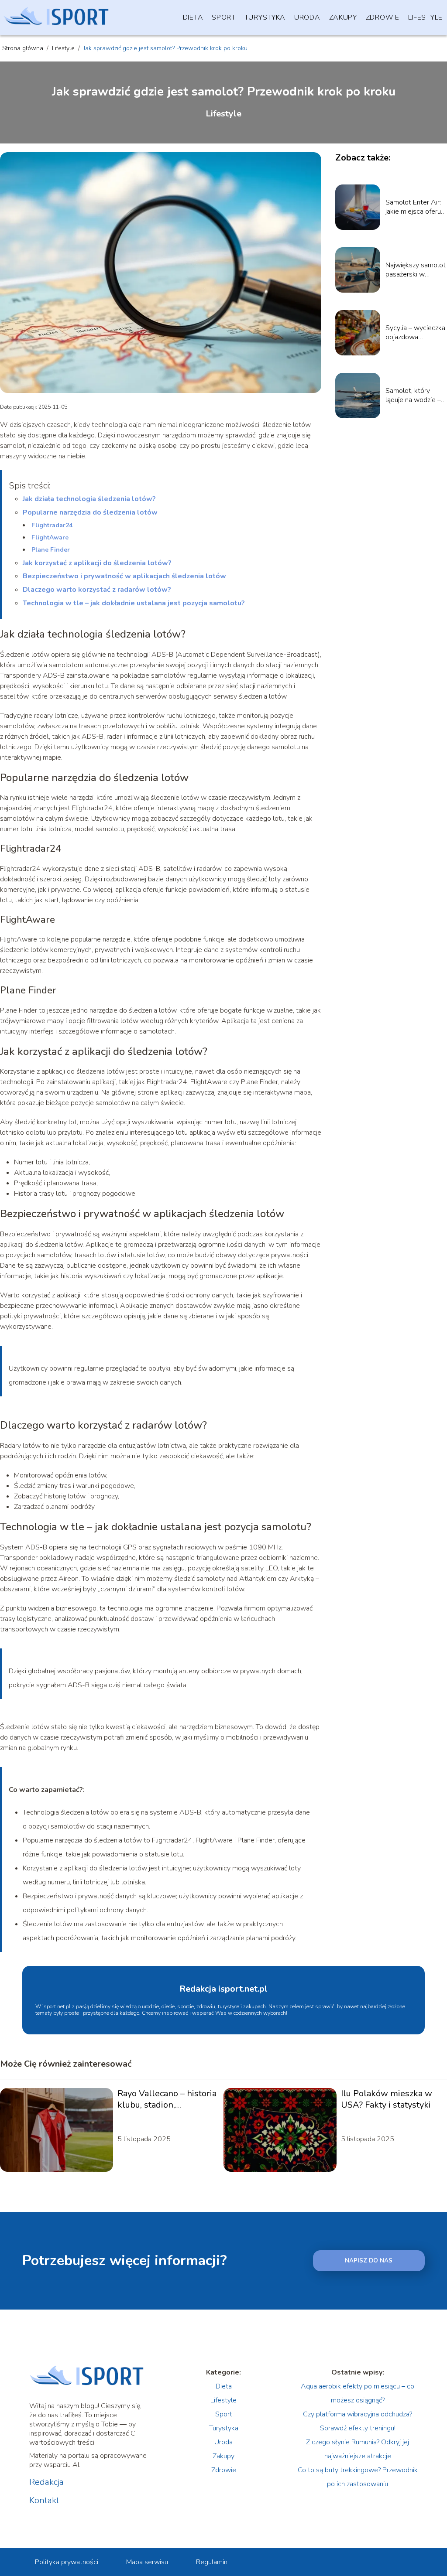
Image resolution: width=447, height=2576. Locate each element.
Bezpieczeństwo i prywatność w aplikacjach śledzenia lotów (124, 576)
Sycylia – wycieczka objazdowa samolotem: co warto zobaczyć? (415, 333)
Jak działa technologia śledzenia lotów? (89, 499)
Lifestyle (425, 17)
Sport (224, 17)
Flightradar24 (52, 525)
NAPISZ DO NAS (369, 2261)
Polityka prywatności (67, 2562)
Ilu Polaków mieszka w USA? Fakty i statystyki (387, 2099)
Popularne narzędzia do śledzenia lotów (90, 512)
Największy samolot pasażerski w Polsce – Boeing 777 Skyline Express (416, 270)
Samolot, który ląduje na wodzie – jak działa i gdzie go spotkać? (414, 396)
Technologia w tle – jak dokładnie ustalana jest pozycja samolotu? (134, 603)
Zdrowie (383, 17)
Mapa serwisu (147, 2562)
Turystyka (265, 17)
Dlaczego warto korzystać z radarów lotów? (97, 590)
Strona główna (24, 48)
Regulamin (212, 2562)
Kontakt (44, 2501)
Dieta (193, 17)
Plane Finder (51, 550)
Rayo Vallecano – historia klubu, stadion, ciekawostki (167, 2099)
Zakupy (343, 17)
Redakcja (46, 2482)
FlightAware (50, 537)
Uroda (307, 17)
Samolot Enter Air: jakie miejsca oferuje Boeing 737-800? (416, 207)
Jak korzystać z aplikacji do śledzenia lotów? (97, 563)
